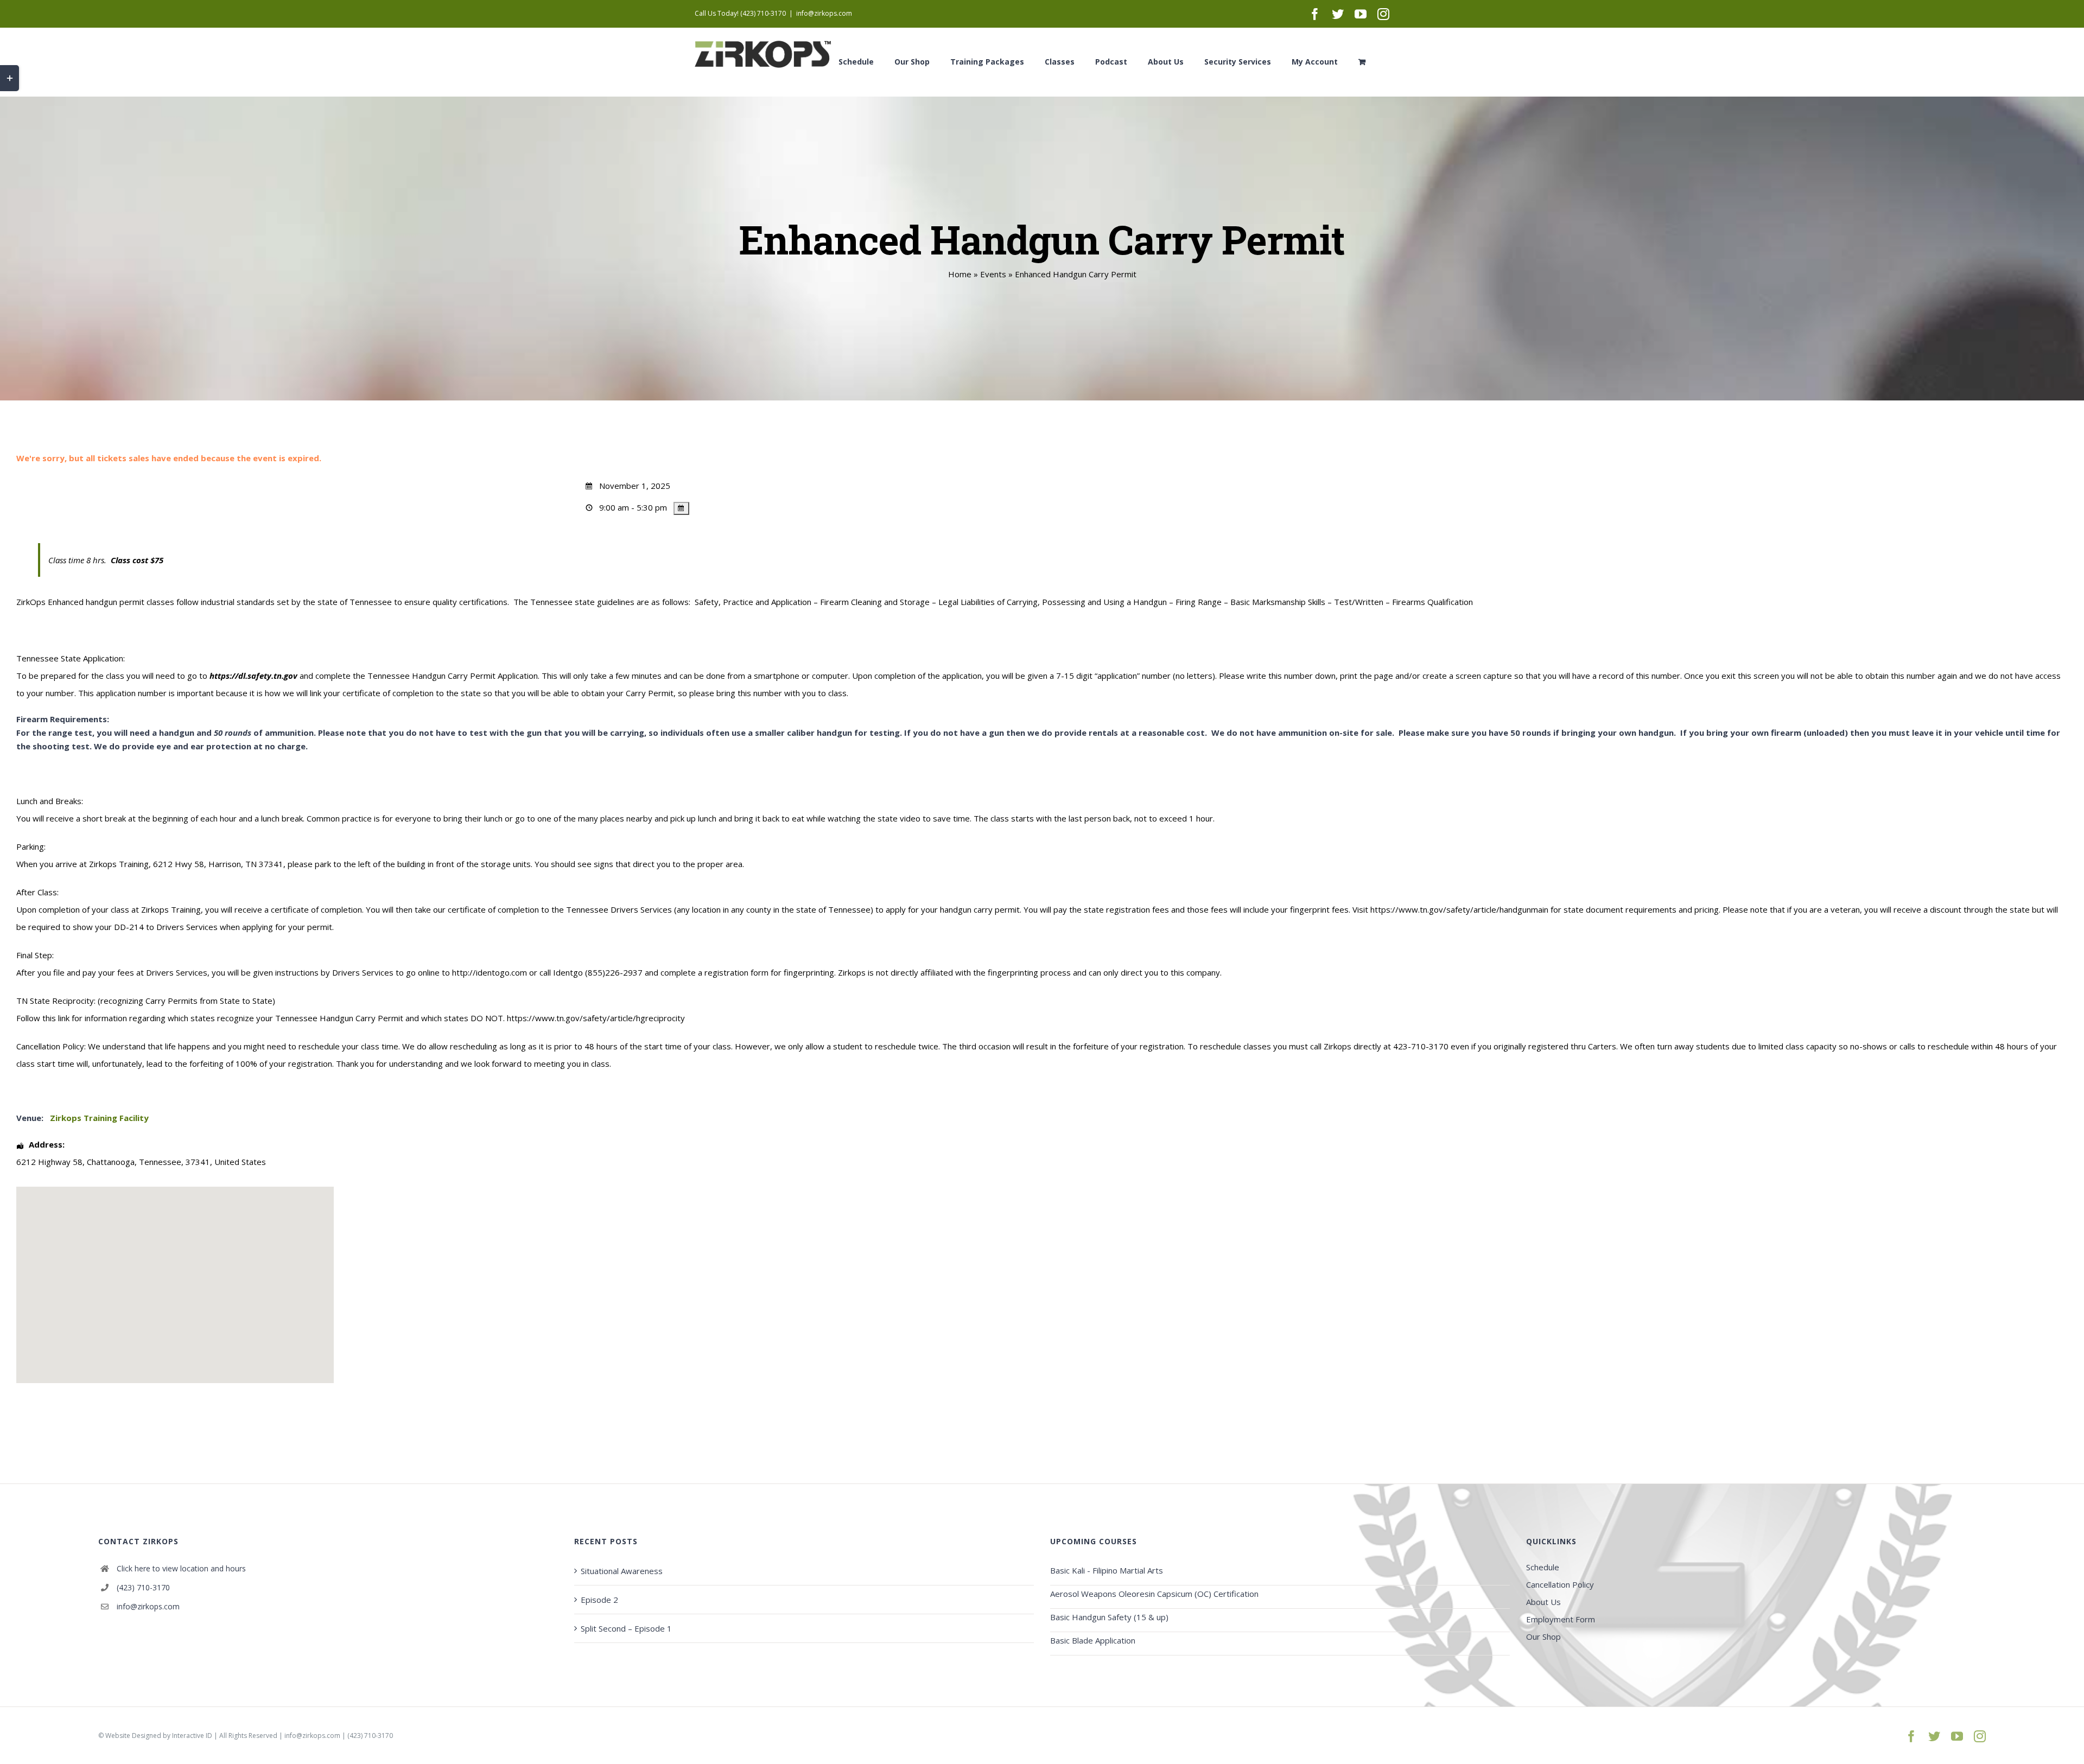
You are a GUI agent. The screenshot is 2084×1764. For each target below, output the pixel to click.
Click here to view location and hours (181, 1568)
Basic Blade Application (1093, 1640)
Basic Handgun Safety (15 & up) (1109, 1617)
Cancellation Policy (1560, 1584)
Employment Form (1561, 1619)
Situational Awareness (622, 1571)
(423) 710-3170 (143, 1587)
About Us (1543, 1602)
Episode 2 (599, 1600)
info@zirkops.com (824, 13)
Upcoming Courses (1094, 1541)
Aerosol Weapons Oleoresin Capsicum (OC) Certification (1154, 1594)
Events (993, 274)
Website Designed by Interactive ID (159, 1736)
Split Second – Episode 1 (626, 1628)
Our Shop (1543, 1636)
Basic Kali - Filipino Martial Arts (1107, 1570)
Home (960, 274)
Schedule (1543, 1567)
